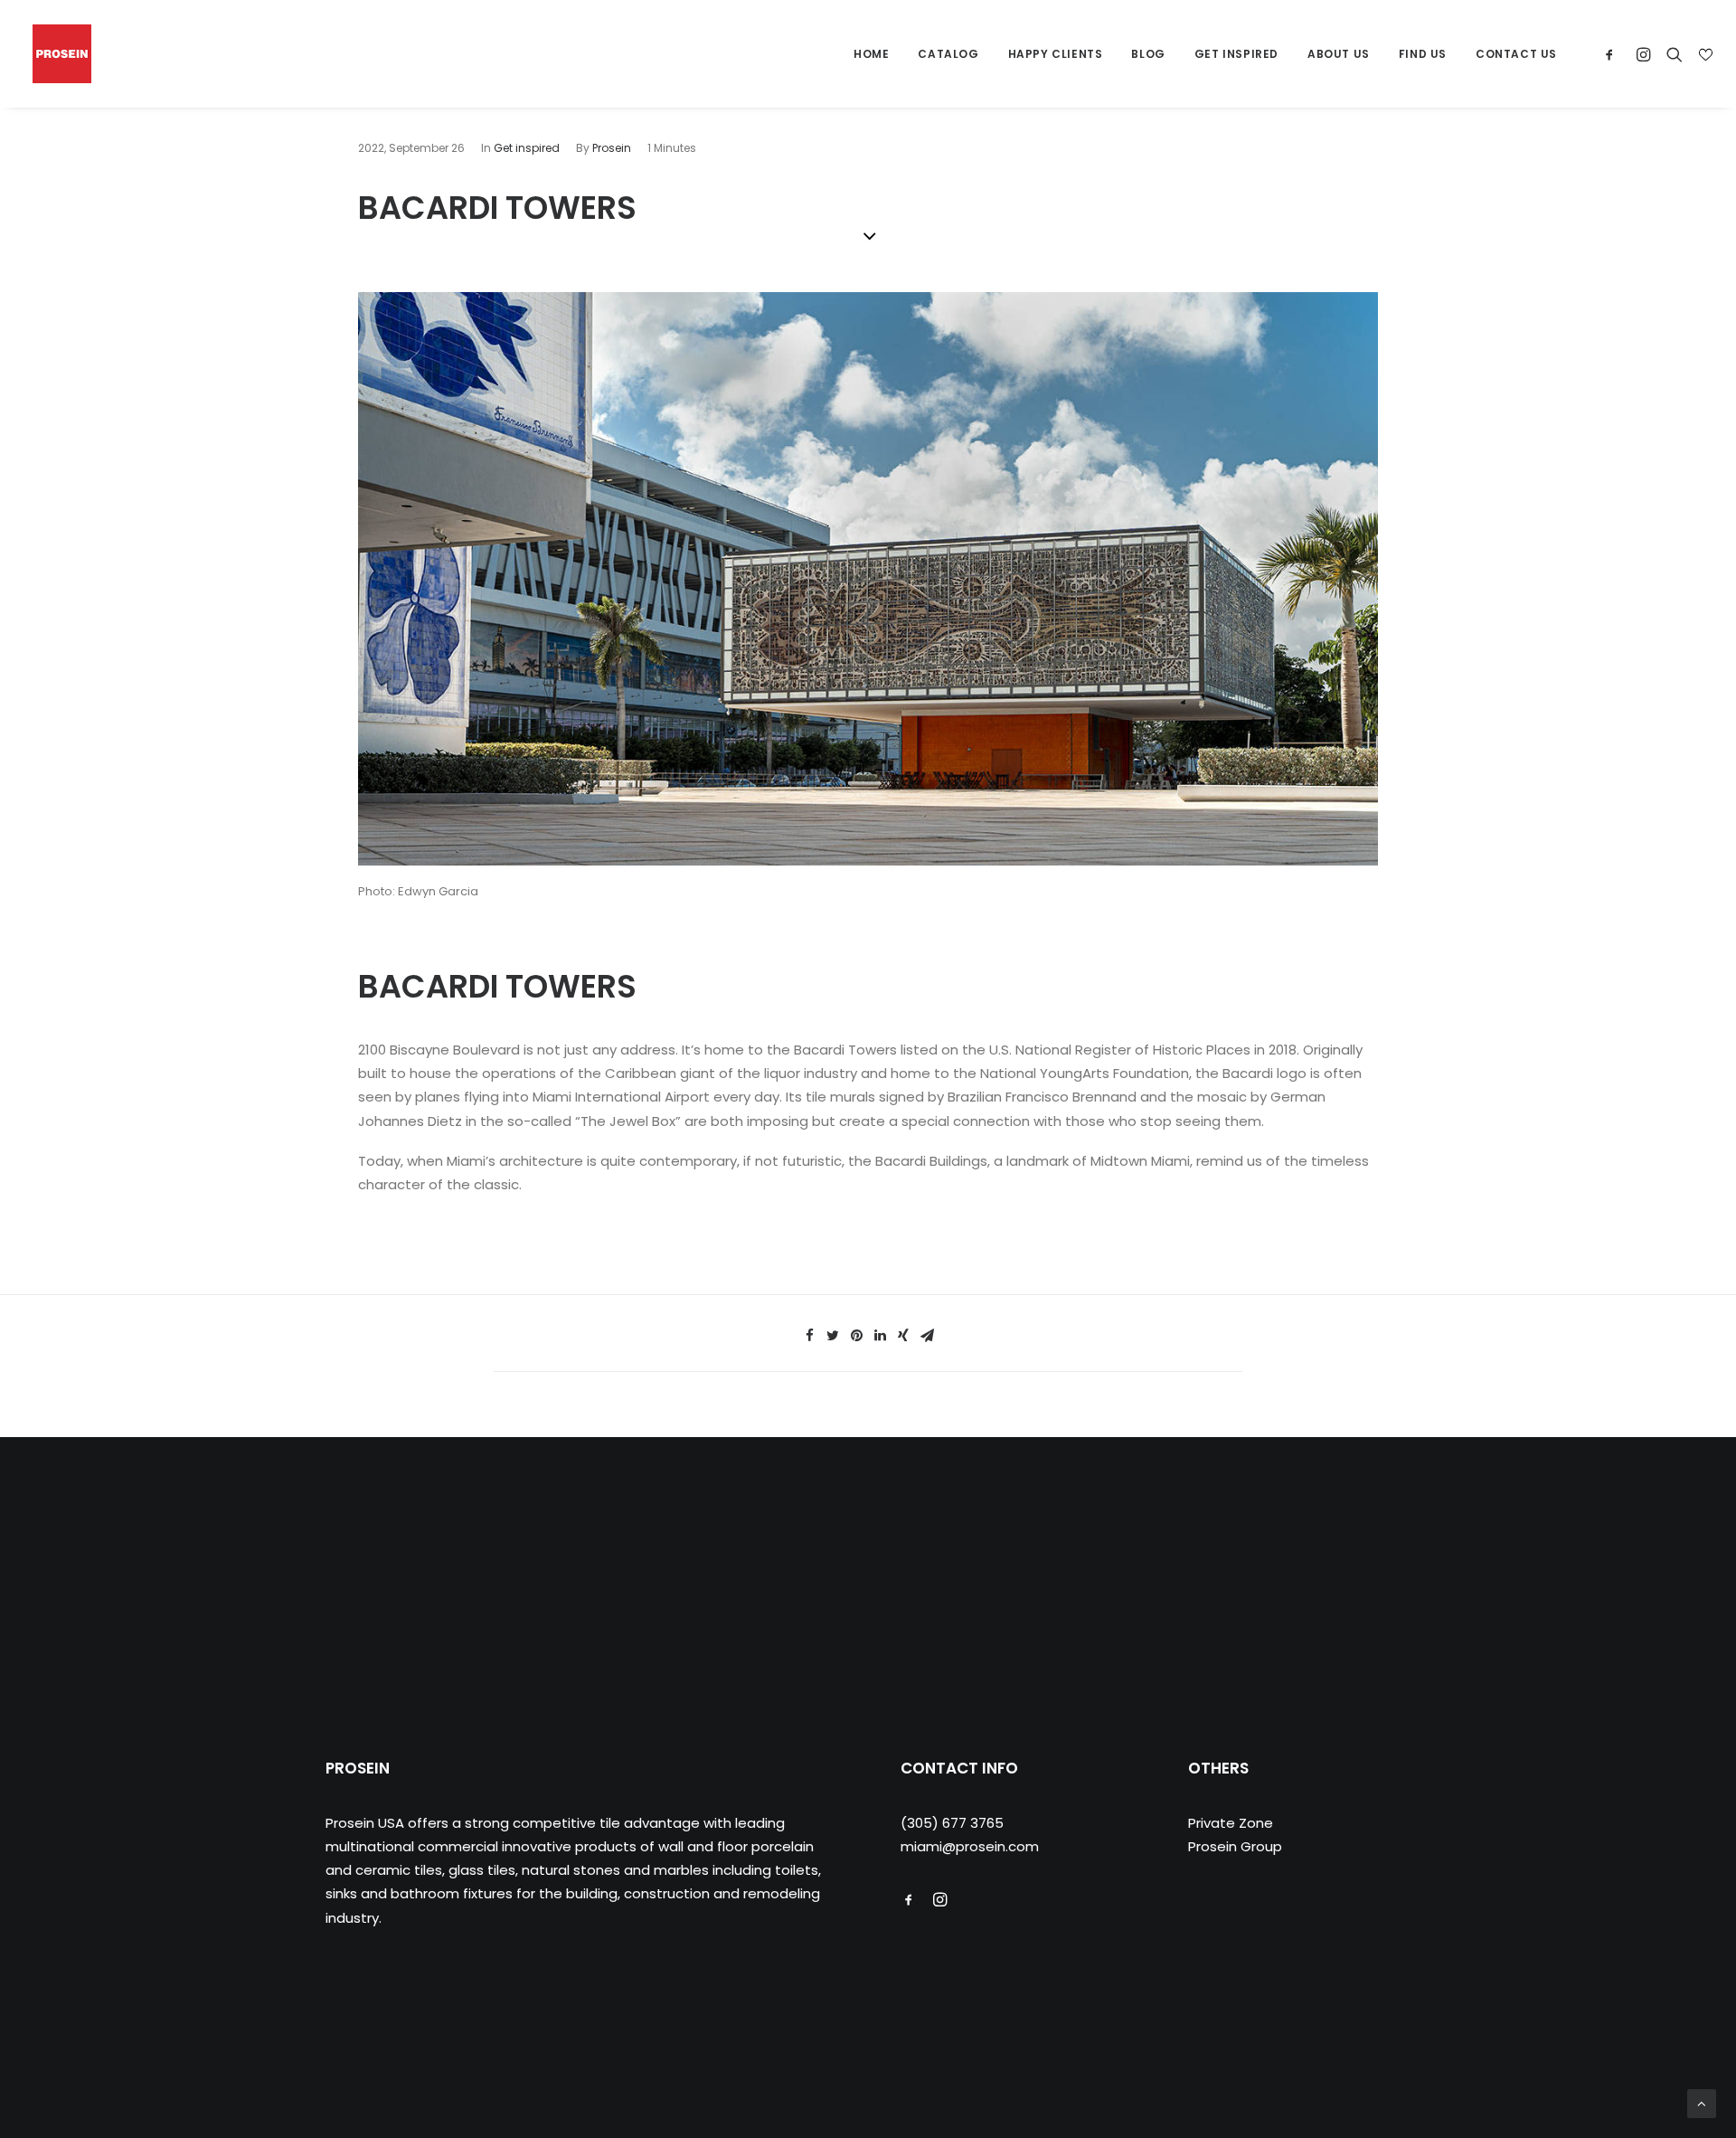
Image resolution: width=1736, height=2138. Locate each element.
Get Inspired (1236, 54)
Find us (1423, 54)
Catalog (948, 54)
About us (1339, 54)
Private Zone (1231, 1823)
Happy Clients (1056, 54)
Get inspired (527, 148)
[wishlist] (1704, 55)
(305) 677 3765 (952, 1823)
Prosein (612, 148)
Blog (1148, 54)
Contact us (1516, 54)
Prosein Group (1235, 1846)
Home (871, 54)
